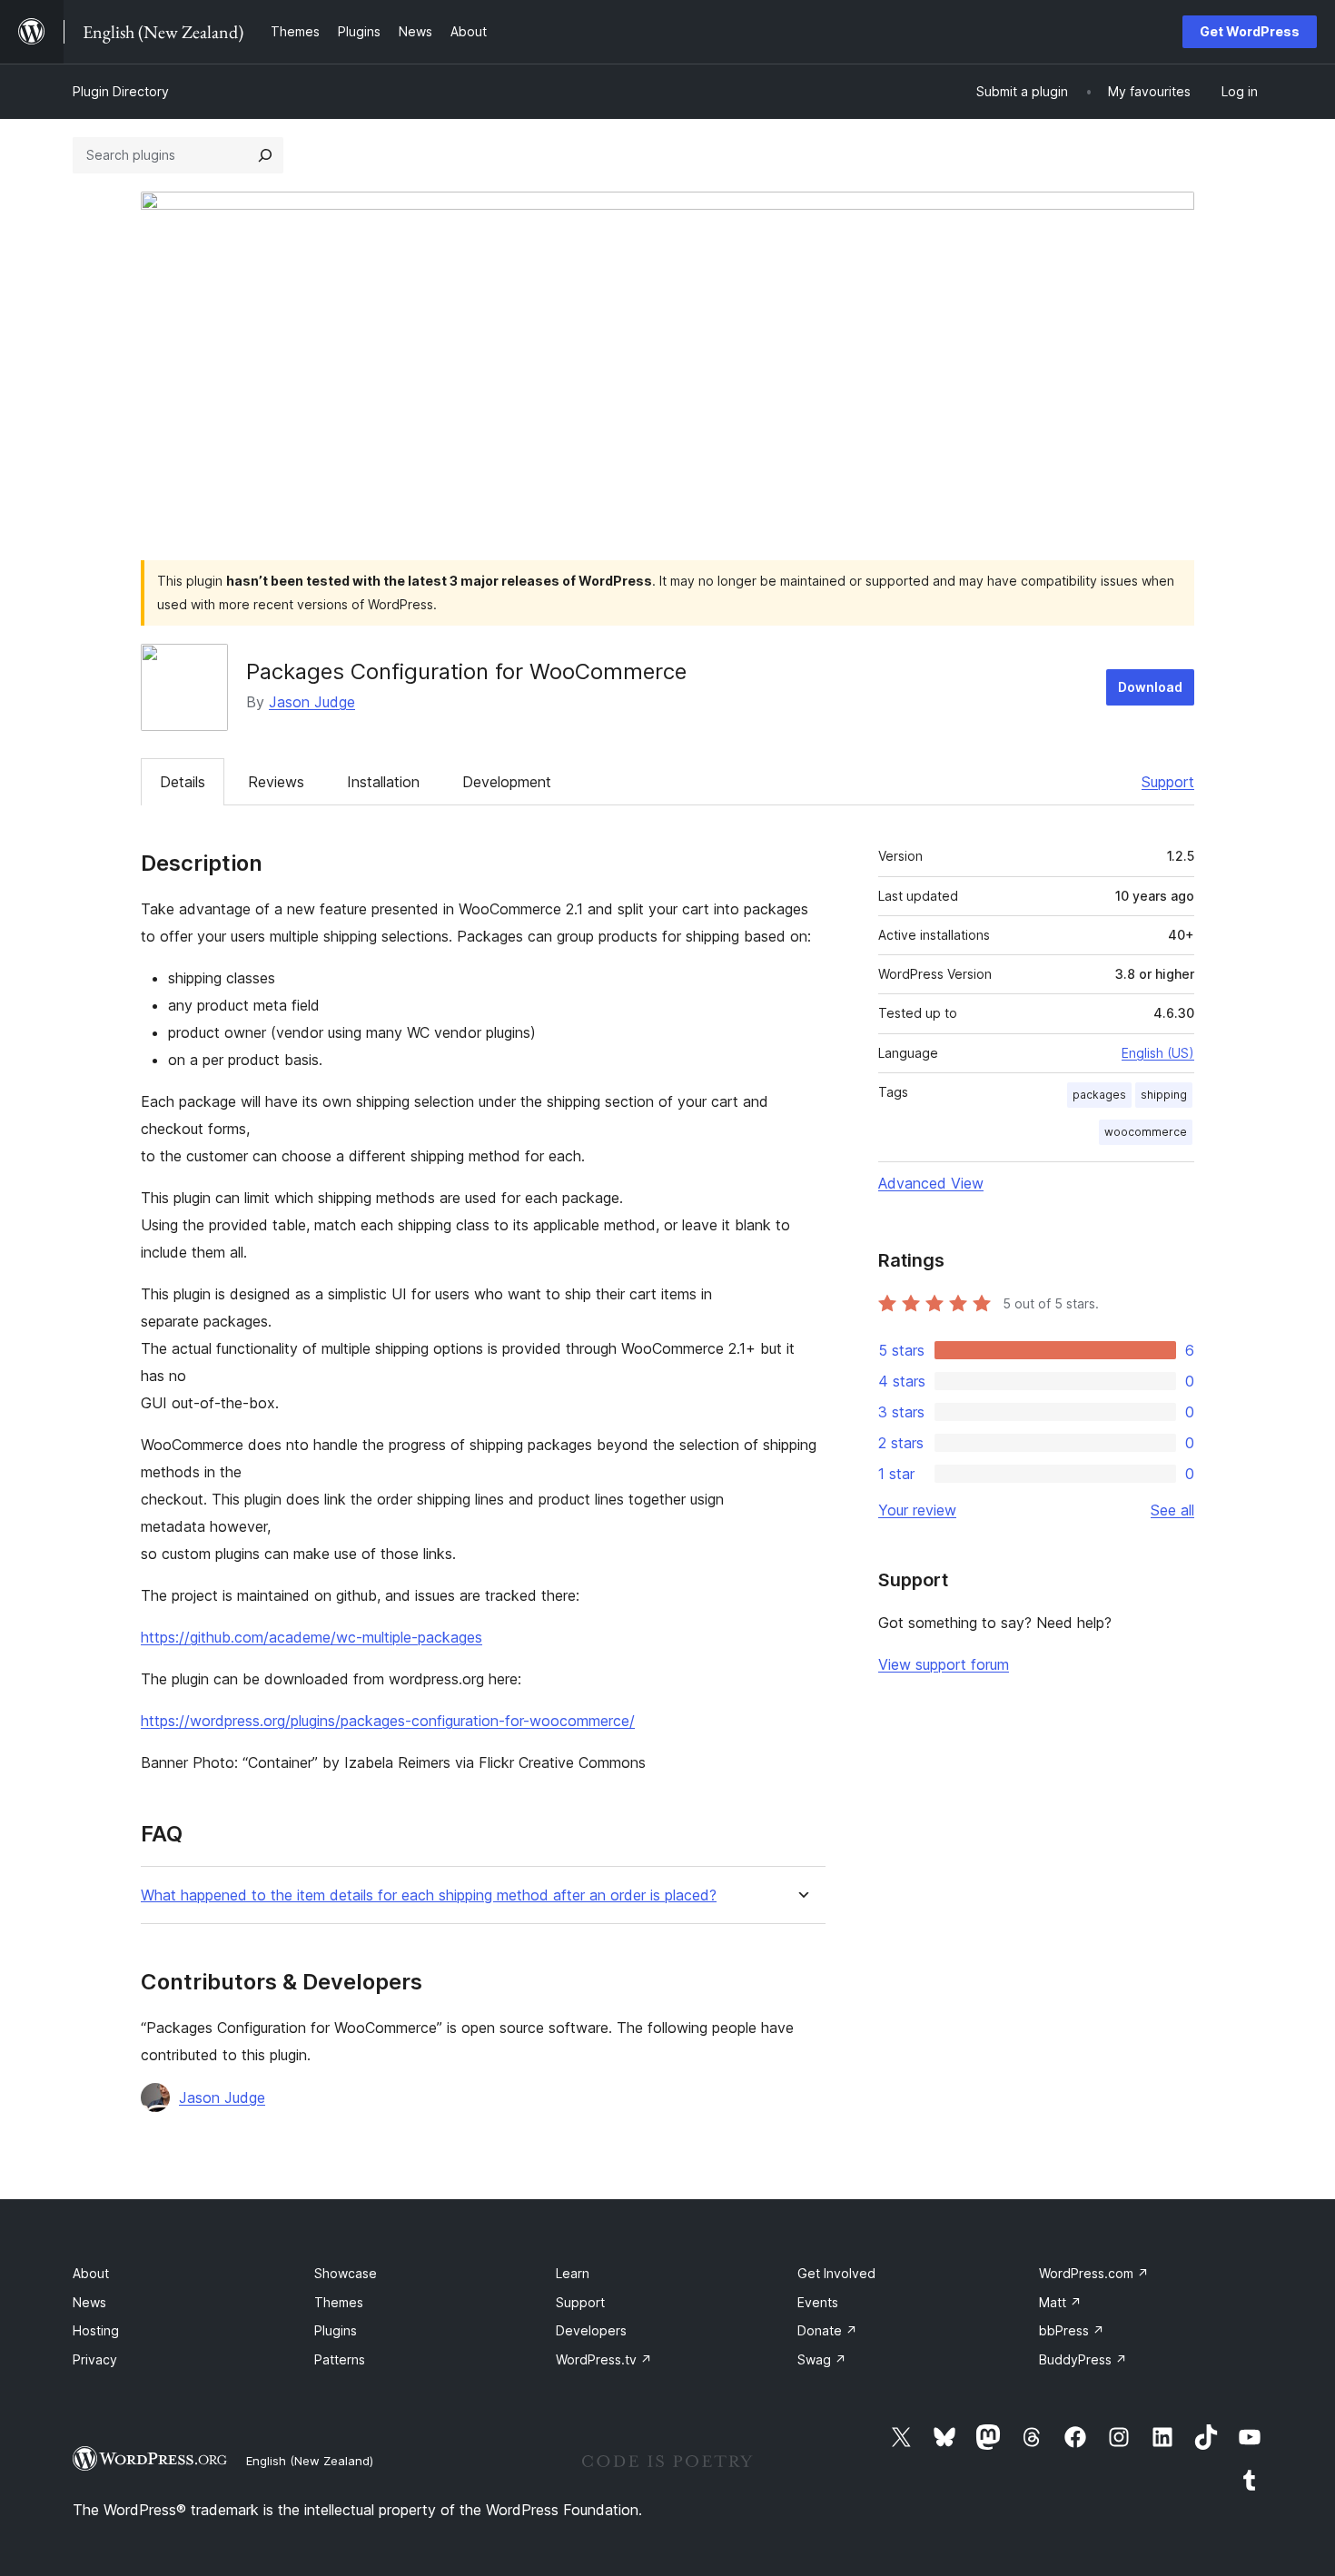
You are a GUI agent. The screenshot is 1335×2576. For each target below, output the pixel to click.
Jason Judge (312, 702)
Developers (591, 2330)
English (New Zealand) (310, 2461)
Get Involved (836, 2273)
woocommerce (1146, 1132)
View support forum (944, 1664)
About (91, 2273)
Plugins (336, 2330)
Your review (917, 1510)
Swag (822, 2359)
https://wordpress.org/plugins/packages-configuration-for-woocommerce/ (388, 1721)
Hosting (96, 2330)
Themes (339, 2302)
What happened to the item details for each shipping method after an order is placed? (429, 1895)
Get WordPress (1250, 31)
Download (1150, 687)
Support (1168, 782)
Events (818, 2302)
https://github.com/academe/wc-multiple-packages (311, 1637)
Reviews (276, 782)
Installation (383, 782)
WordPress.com (1094, 2273)
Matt (1060, 2302)
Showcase (346, 2273)
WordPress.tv (604, 2359)
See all (1172, 1510)
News (89, 2302)
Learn (573, 2273)
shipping (1164, 1095)
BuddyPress (1083, 2359)
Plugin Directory (121, 91)
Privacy (95, 2359)
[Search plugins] (265, 155)
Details (183, 782)
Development (507, 782)
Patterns (340, 2359)
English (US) (1158, 1053)
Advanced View (931, 1183)
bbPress (1072, 2330)
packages (1099, 1095)
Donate (827, 2330)
